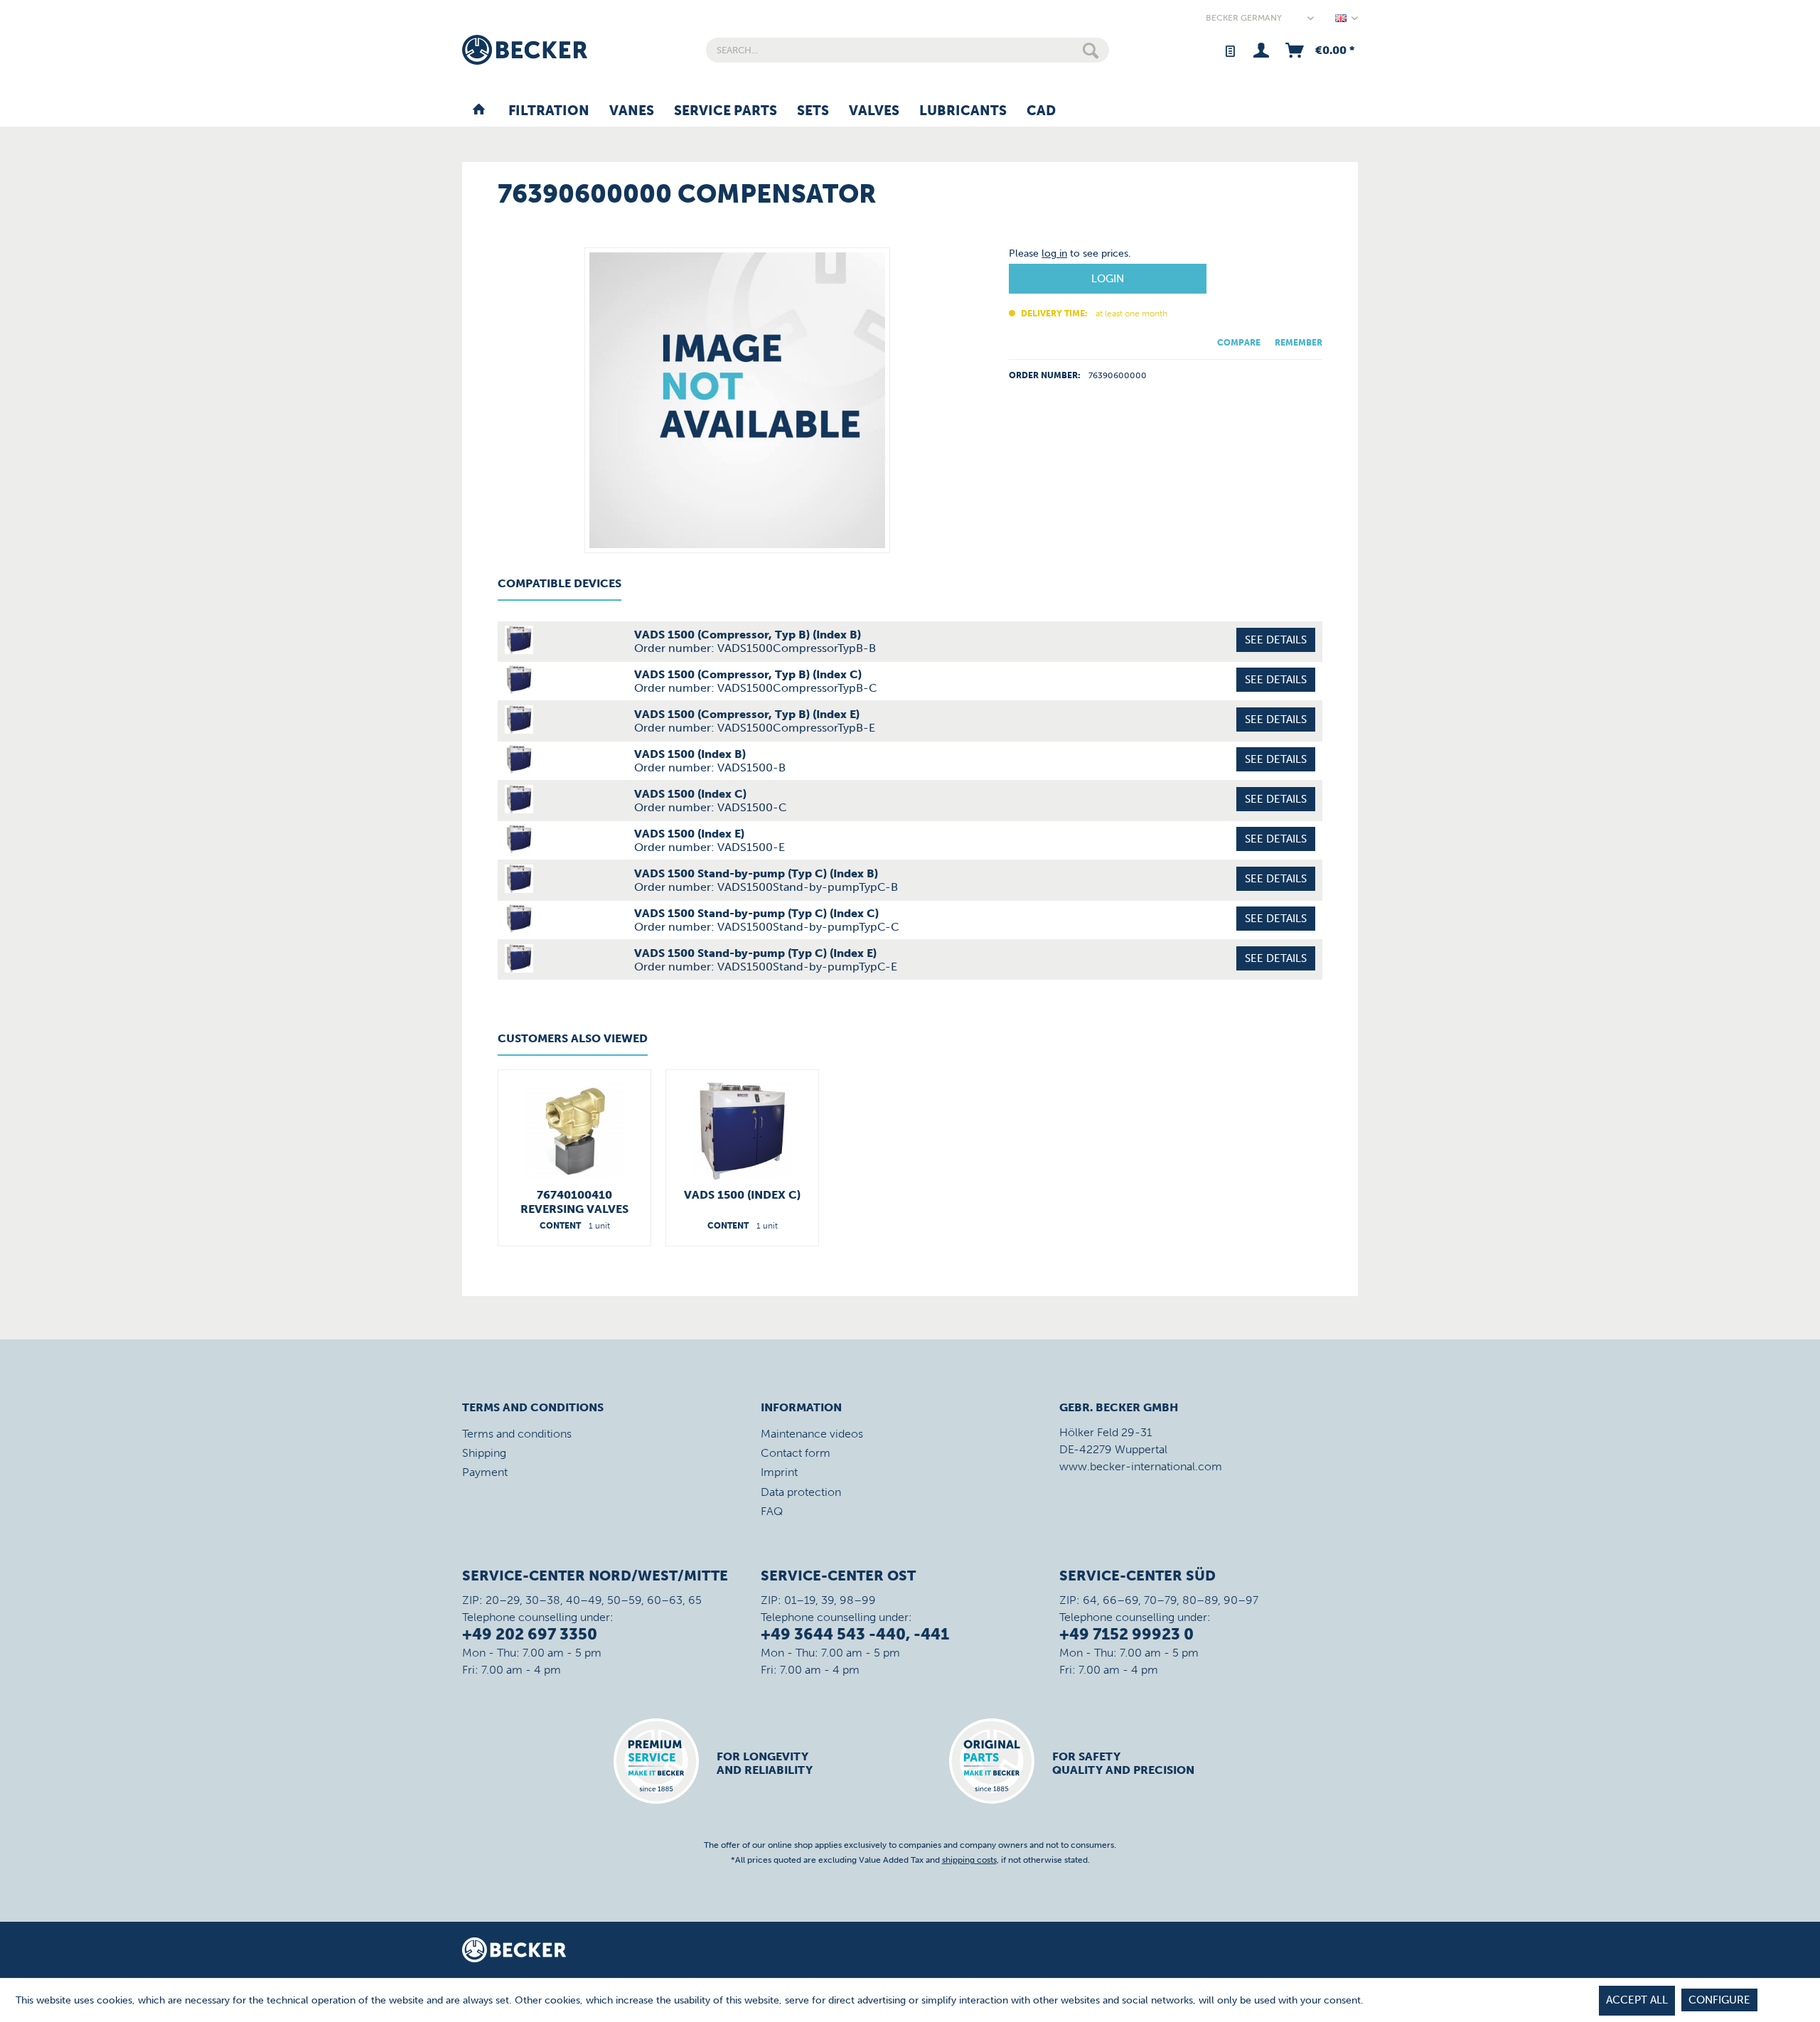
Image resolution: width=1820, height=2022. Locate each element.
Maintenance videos (812, 1434)
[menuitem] (908, 50)
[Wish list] (1230, 50)
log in (1054, 253)
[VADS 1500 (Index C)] (742, 1131)
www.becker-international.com (1141, 1466)
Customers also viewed (573, 1038)
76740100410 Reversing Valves (574, 1202)
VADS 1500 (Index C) (742, 1195)
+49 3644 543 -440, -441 (855, 1634)
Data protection (801, 1492)
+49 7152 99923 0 (1126, 1634)
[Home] (479, 112)
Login (1108, 279)
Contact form (796, 1453)
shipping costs (969, 1860)
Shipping (484, 1453)
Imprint (779, 1472)
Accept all (1637, 2000)
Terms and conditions (517, 1434)
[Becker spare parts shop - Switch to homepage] (525, 50)
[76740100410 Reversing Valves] (574, 1131)
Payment (485, 1472)
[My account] (1261, 50)
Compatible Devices (560, 583)
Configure (1719, 2000)
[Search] (1091, 50)
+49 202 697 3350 (530, 1634)
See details (1276, 640)
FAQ (772, 1511)
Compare (1239, 343)
